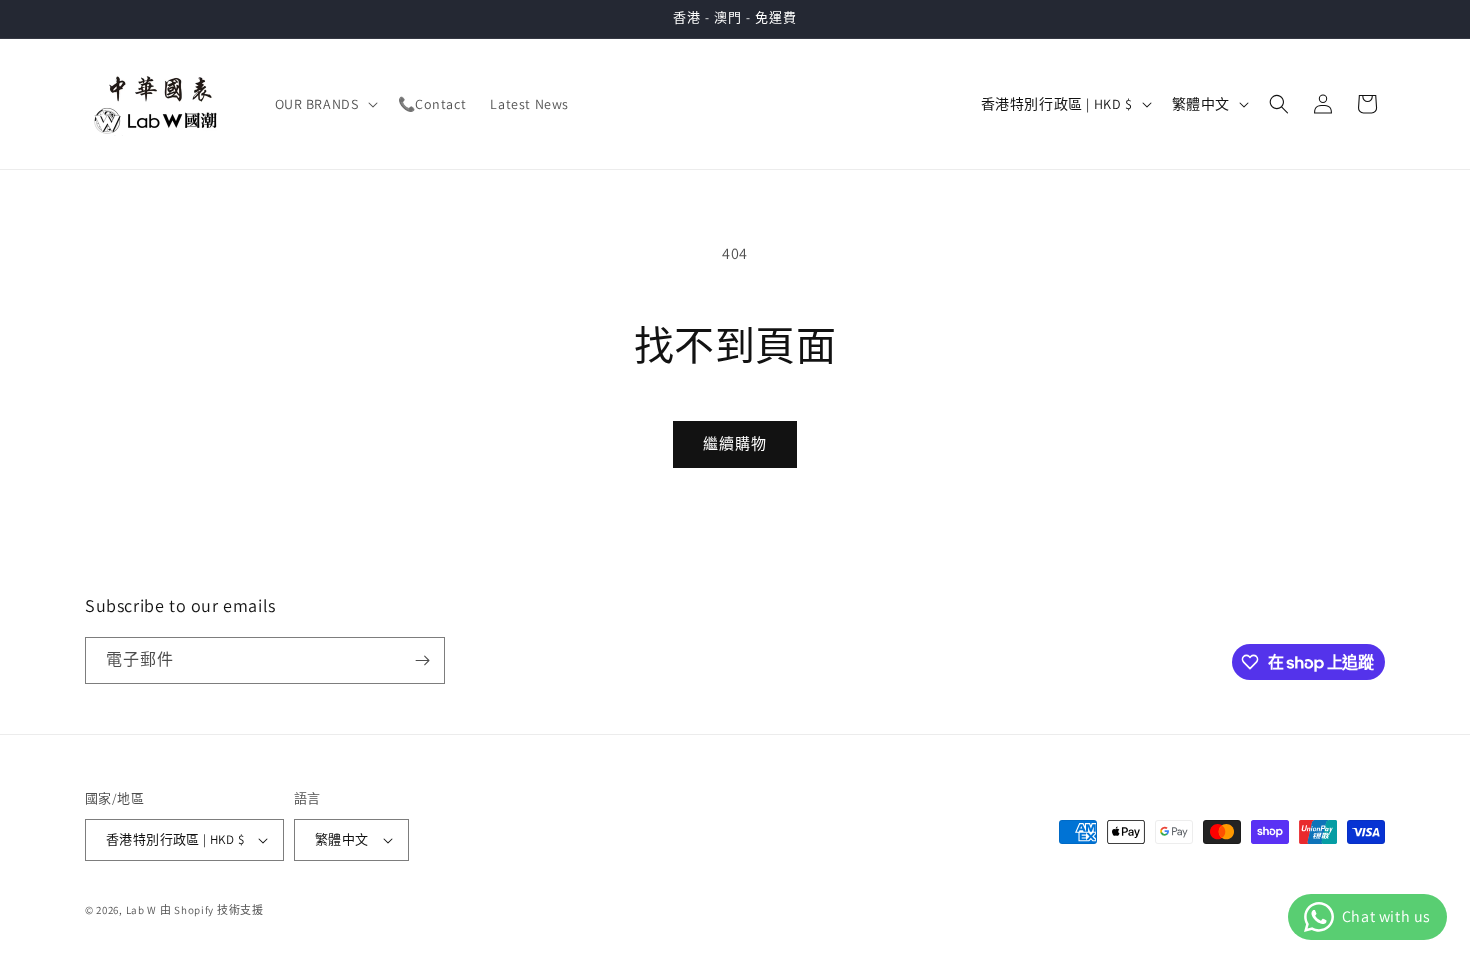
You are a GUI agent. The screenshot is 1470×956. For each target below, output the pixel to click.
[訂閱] (422, 660)
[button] (324, 104)
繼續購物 (735, 443)
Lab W (142, 910)
